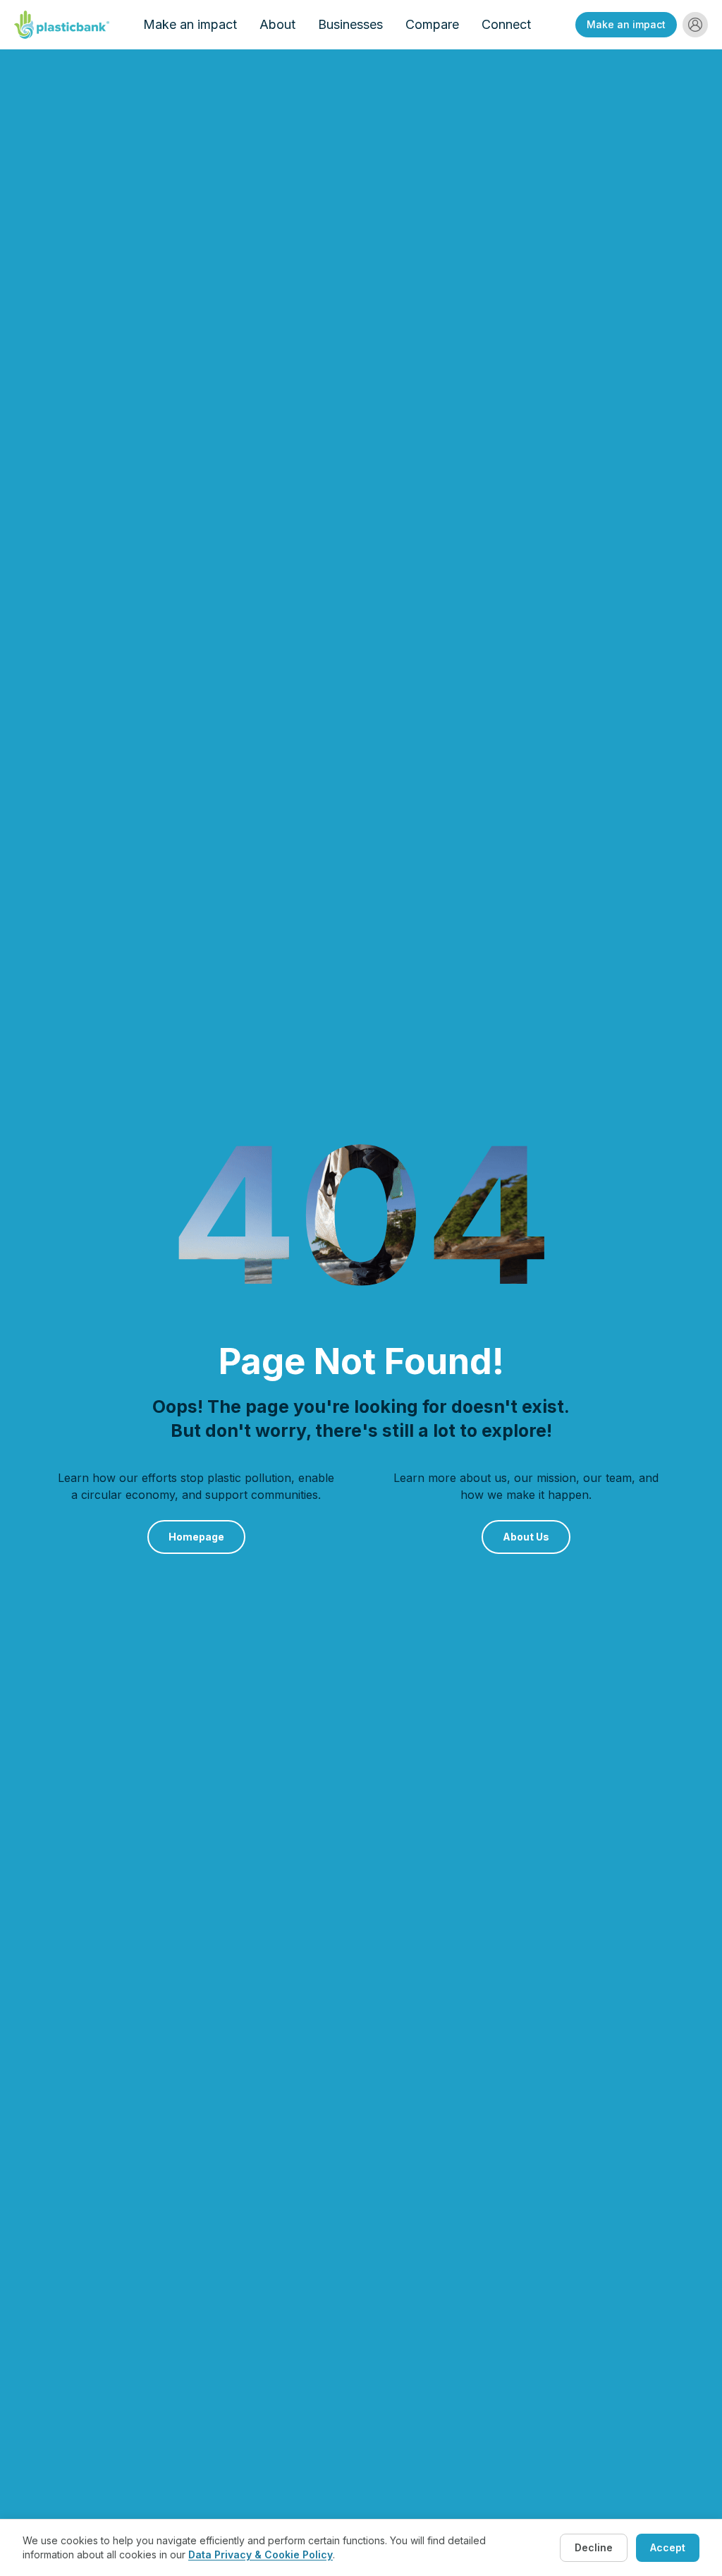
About (277, 24)
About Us (526, 1537)
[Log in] (695, 25)
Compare (432, 24)
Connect (506, 24)
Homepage (196, 1537)
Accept (668, 2547)
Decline (594, 2547)
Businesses (350, 24)
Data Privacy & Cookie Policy (261, 2554)
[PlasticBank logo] (62, 25)
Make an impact (190, 24)
